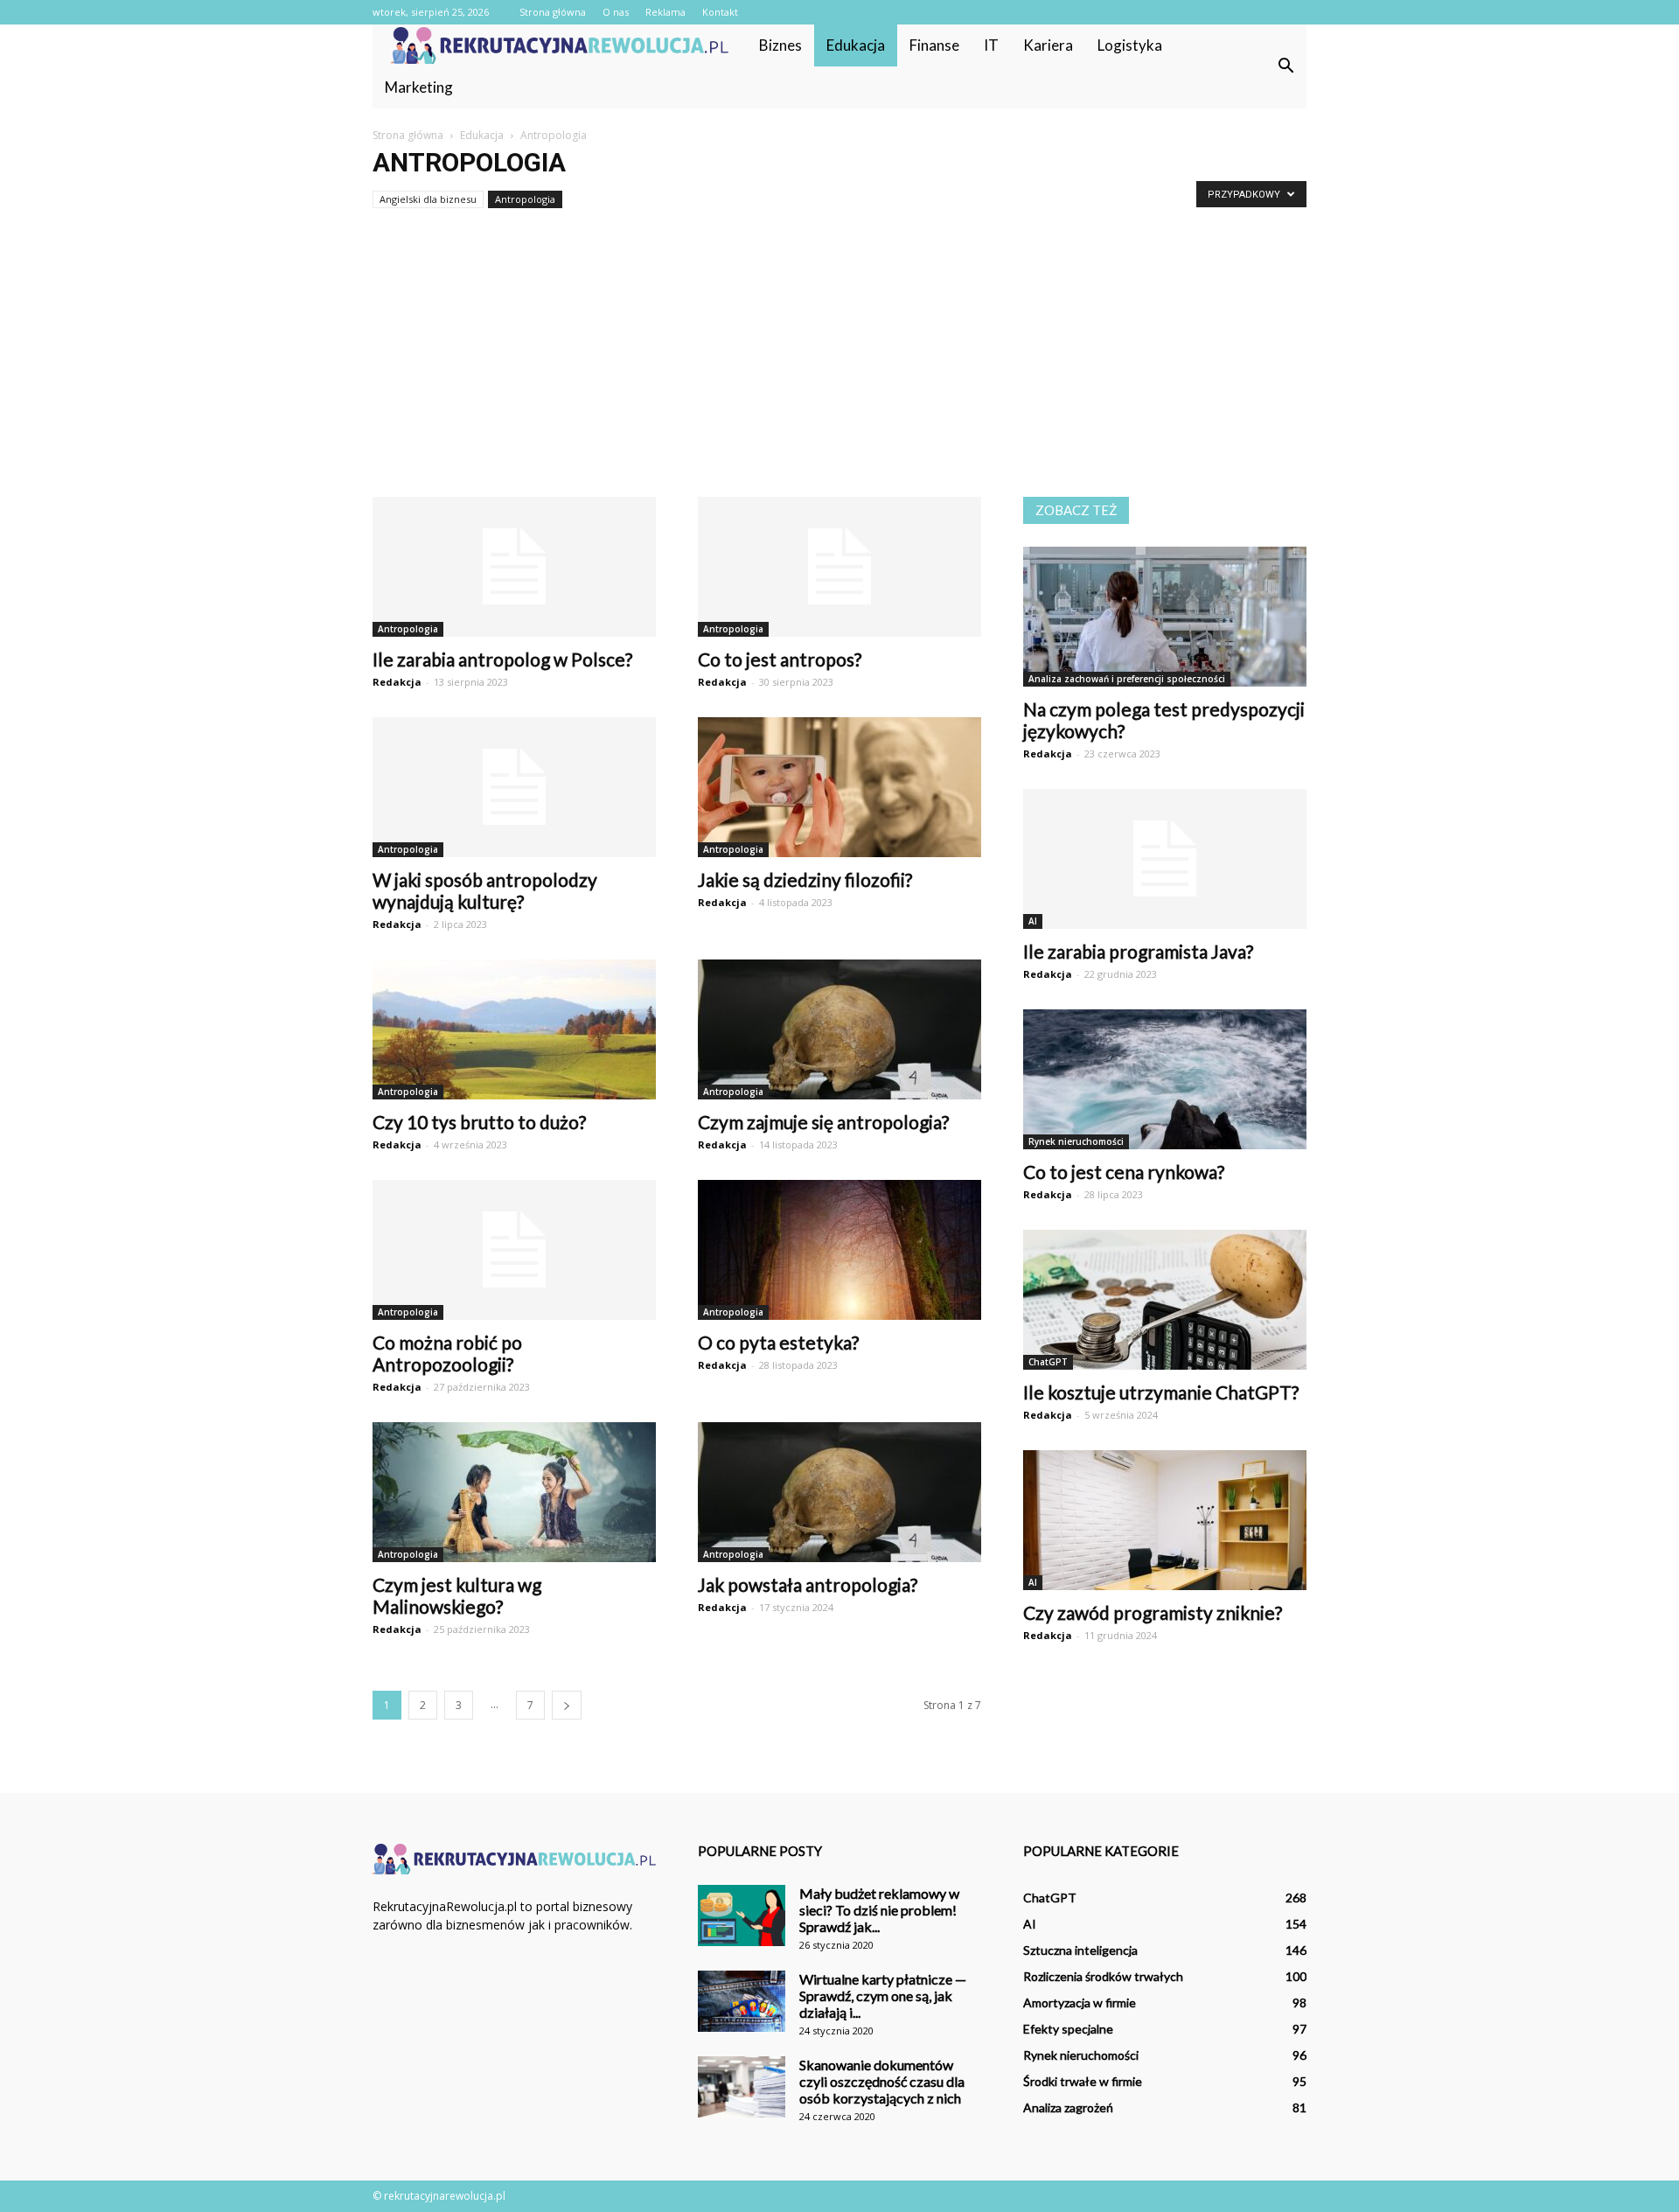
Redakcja (397, 682)
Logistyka (1130, 45)
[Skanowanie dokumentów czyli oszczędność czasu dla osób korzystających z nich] (742, 2087)
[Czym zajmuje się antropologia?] (839, 1029)
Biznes (780, 45)
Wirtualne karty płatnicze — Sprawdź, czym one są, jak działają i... (883, 1996)
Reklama (665, 12)
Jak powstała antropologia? (808, 1584)
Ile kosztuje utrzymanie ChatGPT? (1161, 1392)
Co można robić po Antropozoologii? (447, 1353)
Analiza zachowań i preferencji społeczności (1127, 679)
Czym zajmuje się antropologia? (823, 1122)
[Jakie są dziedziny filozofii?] (839, 787)
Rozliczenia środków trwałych (1103, 1976)
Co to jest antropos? (780, 659)
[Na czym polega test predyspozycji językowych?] (1165, 617)
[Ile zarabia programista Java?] (1165, 859)
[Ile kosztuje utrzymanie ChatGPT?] (1165, 1300)
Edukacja (856, 45)
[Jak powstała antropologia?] (839, 1492)
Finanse (934, 45)
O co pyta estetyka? (778, 1342)
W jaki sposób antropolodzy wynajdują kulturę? (485, 890)
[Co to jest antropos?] (839, 567)
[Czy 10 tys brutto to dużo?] (514, 1029)
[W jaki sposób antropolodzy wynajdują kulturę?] (514, 787)
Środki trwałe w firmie (1083, 2081)
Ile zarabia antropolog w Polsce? (502, 659)
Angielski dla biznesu (428, 199)
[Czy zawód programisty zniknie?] (1165, 1520)
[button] (1285, 66)
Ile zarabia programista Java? (1138, 951)
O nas (616, 12)
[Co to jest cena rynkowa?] (1165, 1079)
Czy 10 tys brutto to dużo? (479, 1122)
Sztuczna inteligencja (1080, 1950)
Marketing (419, 87)
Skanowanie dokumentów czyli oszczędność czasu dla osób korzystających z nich (882, 2081)
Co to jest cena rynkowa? (1124, 1172)
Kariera (1048, 45)
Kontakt (720, 12)
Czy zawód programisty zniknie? (1153, 1612)
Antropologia (525, 199)
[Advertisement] (839, 366)
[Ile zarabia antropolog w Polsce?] (514, 567)
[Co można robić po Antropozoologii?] (514, 1250)
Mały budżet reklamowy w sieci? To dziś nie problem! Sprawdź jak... (879, 1910)
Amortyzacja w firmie (1080, 2003)
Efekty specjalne (1068, 2029)
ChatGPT (1048, 1362)
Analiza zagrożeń (1068, 2107)
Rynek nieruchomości (1076, 1141)
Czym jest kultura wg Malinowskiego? (457, 1595)
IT (991, 45)
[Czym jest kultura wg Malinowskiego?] (514, 1492)
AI (1033, 921)
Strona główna (553, 12)
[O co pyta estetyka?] (839, 1250)
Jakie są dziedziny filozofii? (805, 879)
